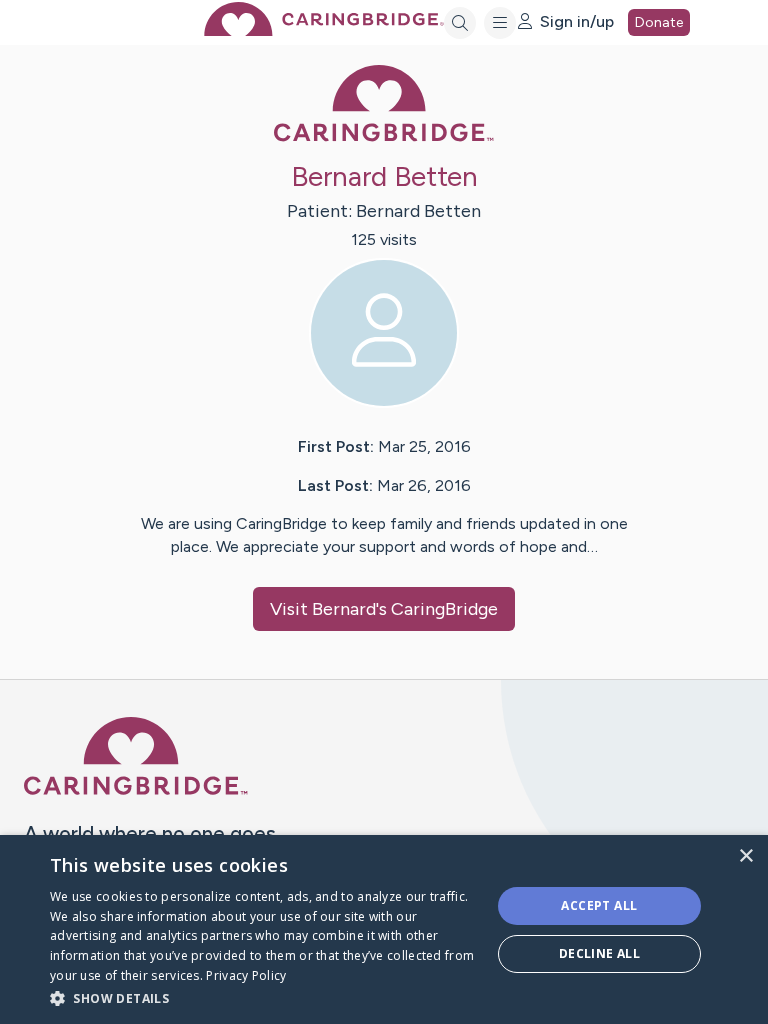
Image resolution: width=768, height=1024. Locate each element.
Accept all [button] (599, 905)
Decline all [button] (599, 953)
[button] (264, 997)
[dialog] (384, 929)
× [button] (745, 856)
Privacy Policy (246, 975)
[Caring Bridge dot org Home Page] (324, 30)
